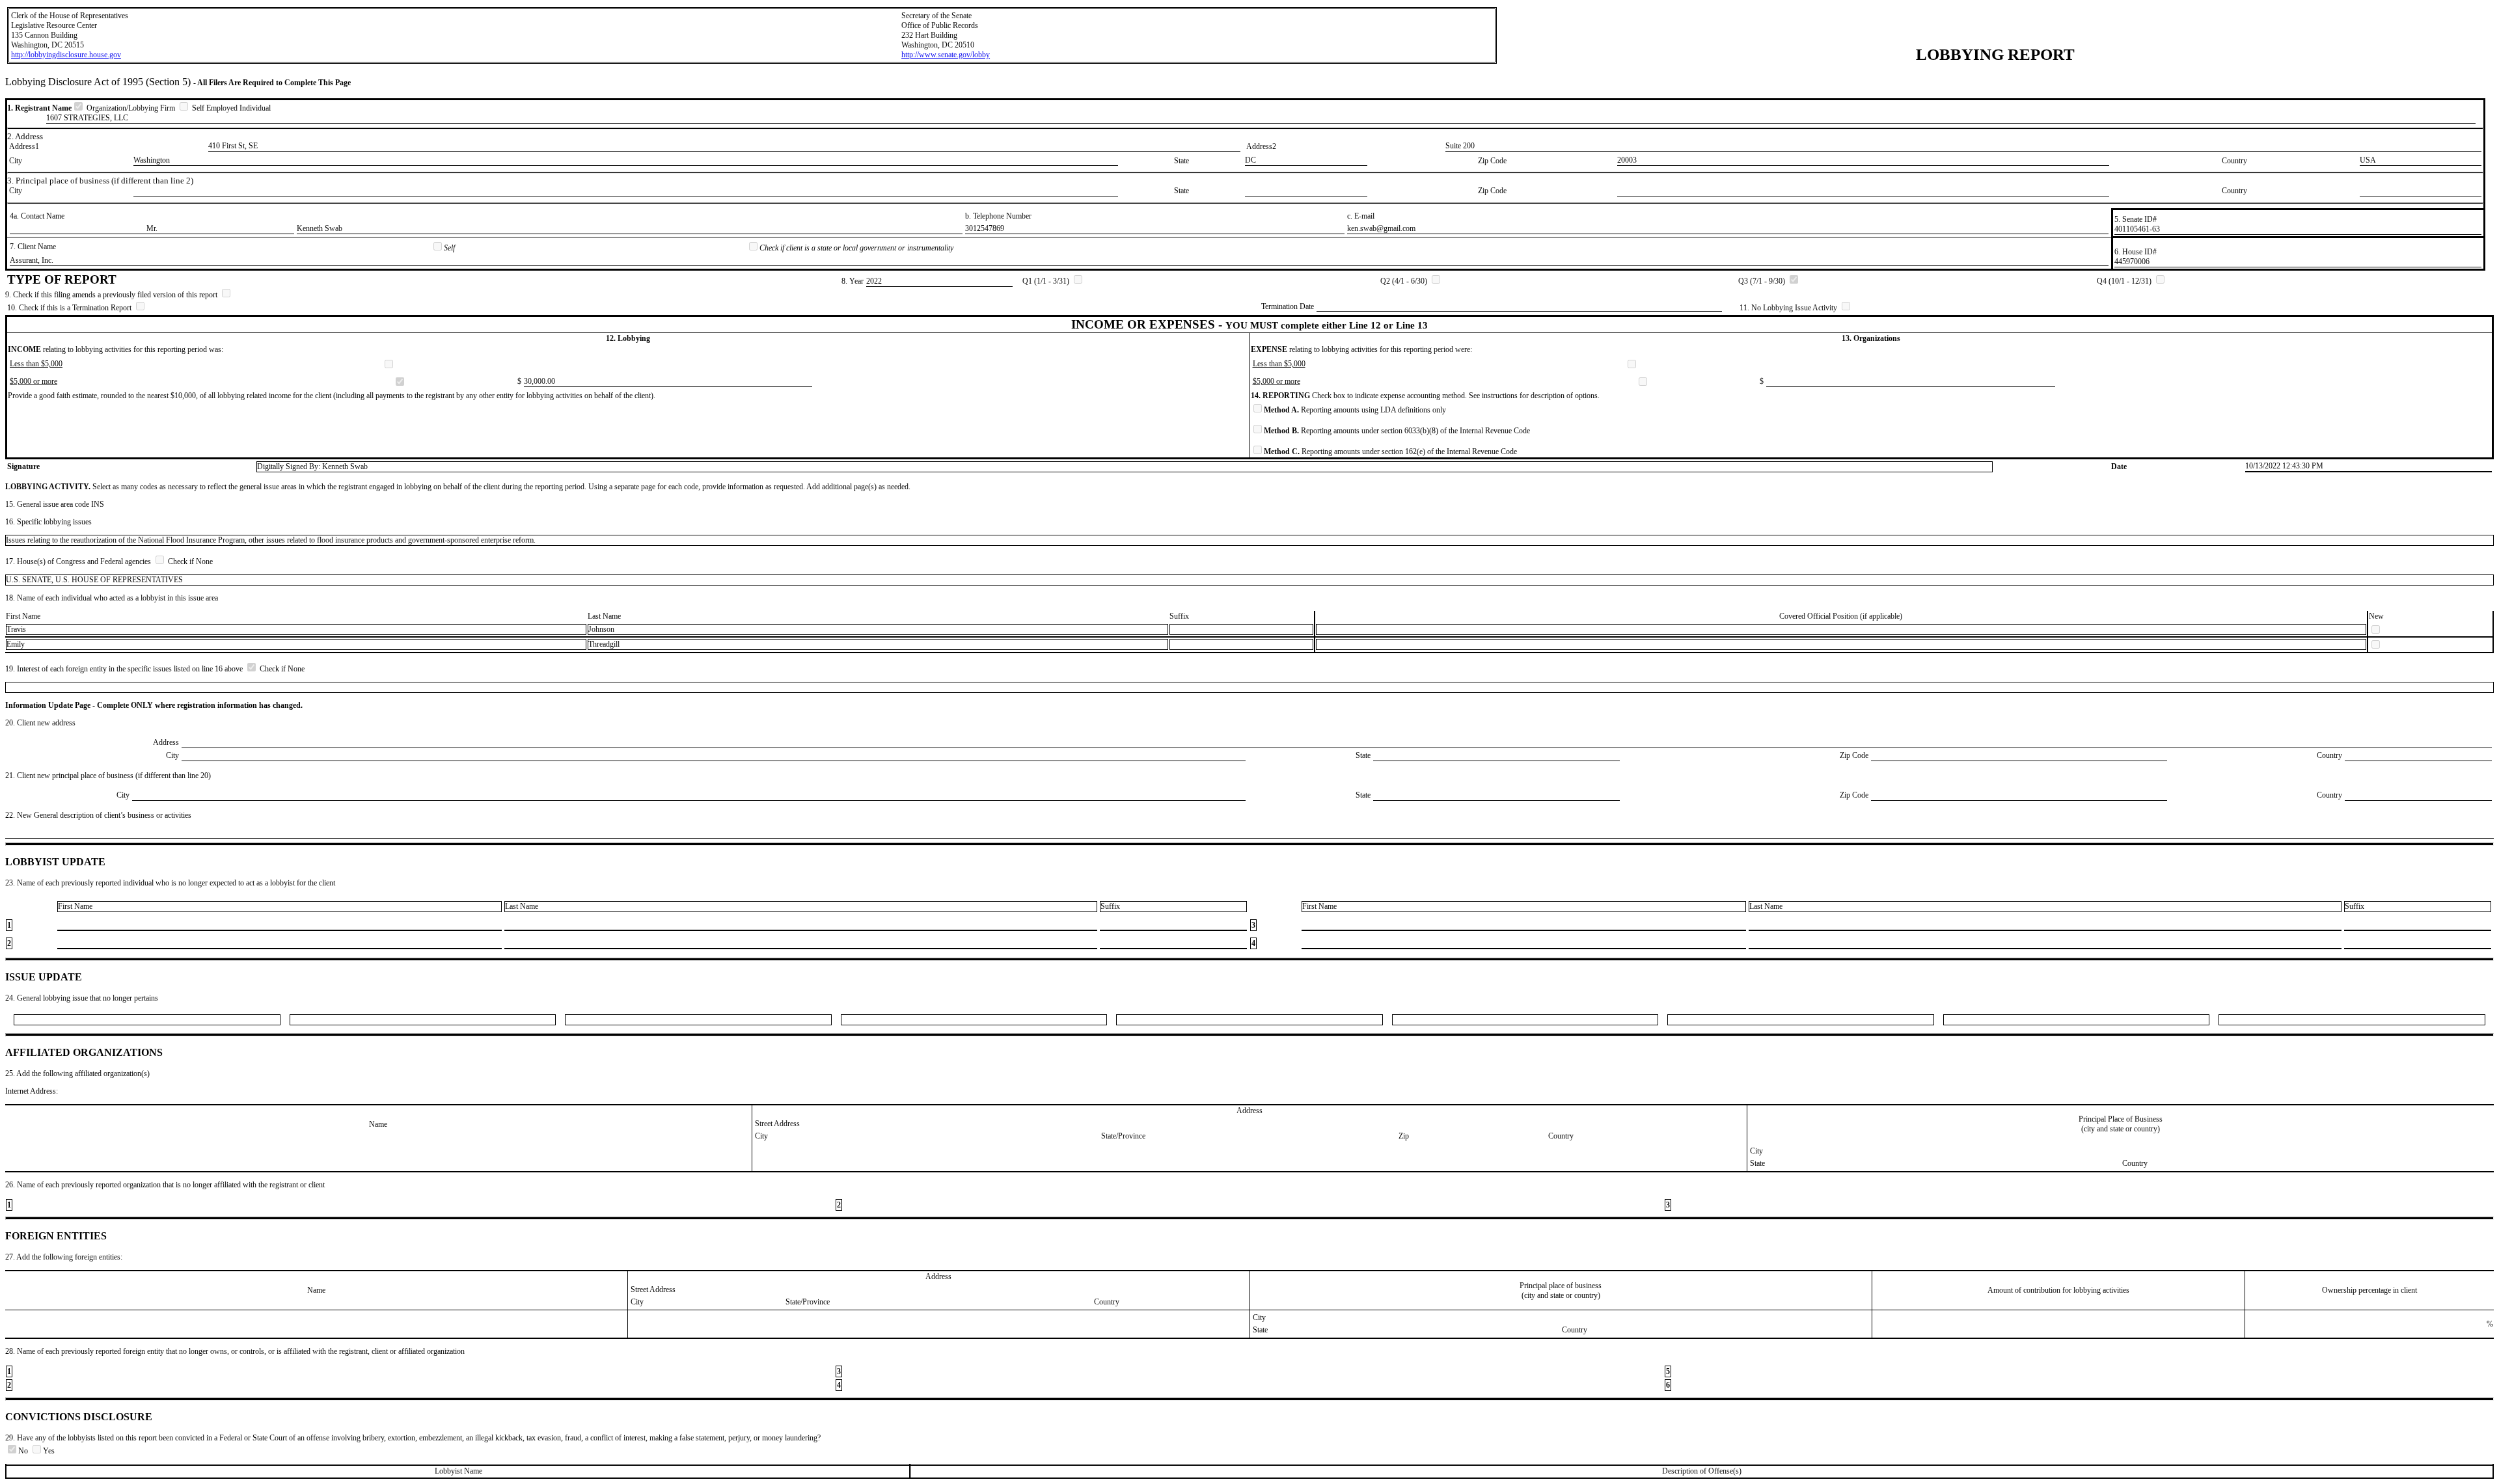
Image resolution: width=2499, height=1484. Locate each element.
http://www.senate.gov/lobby (946, 55)
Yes (49, 1451)
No (24, 1451)
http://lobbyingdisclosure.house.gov (66, 55)
